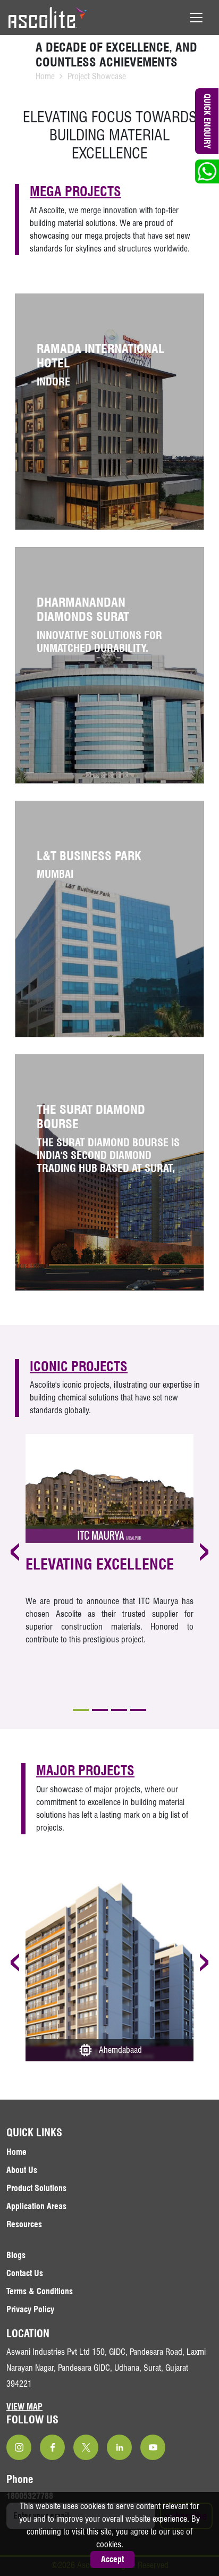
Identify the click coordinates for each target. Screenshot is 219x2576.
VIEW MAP (24, 2407)
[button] (81, 1710)
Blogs (16, 2255)
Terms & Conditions (40, 2291)
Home (45, 76)
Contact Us (25, 2273)
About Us (22, 2170)
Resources (24, 2224)
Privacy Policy (30, 2309)
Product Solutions (36, 2188)
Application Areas (36, 2206)
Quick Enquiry (208, 121)
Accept (112, 2559)
